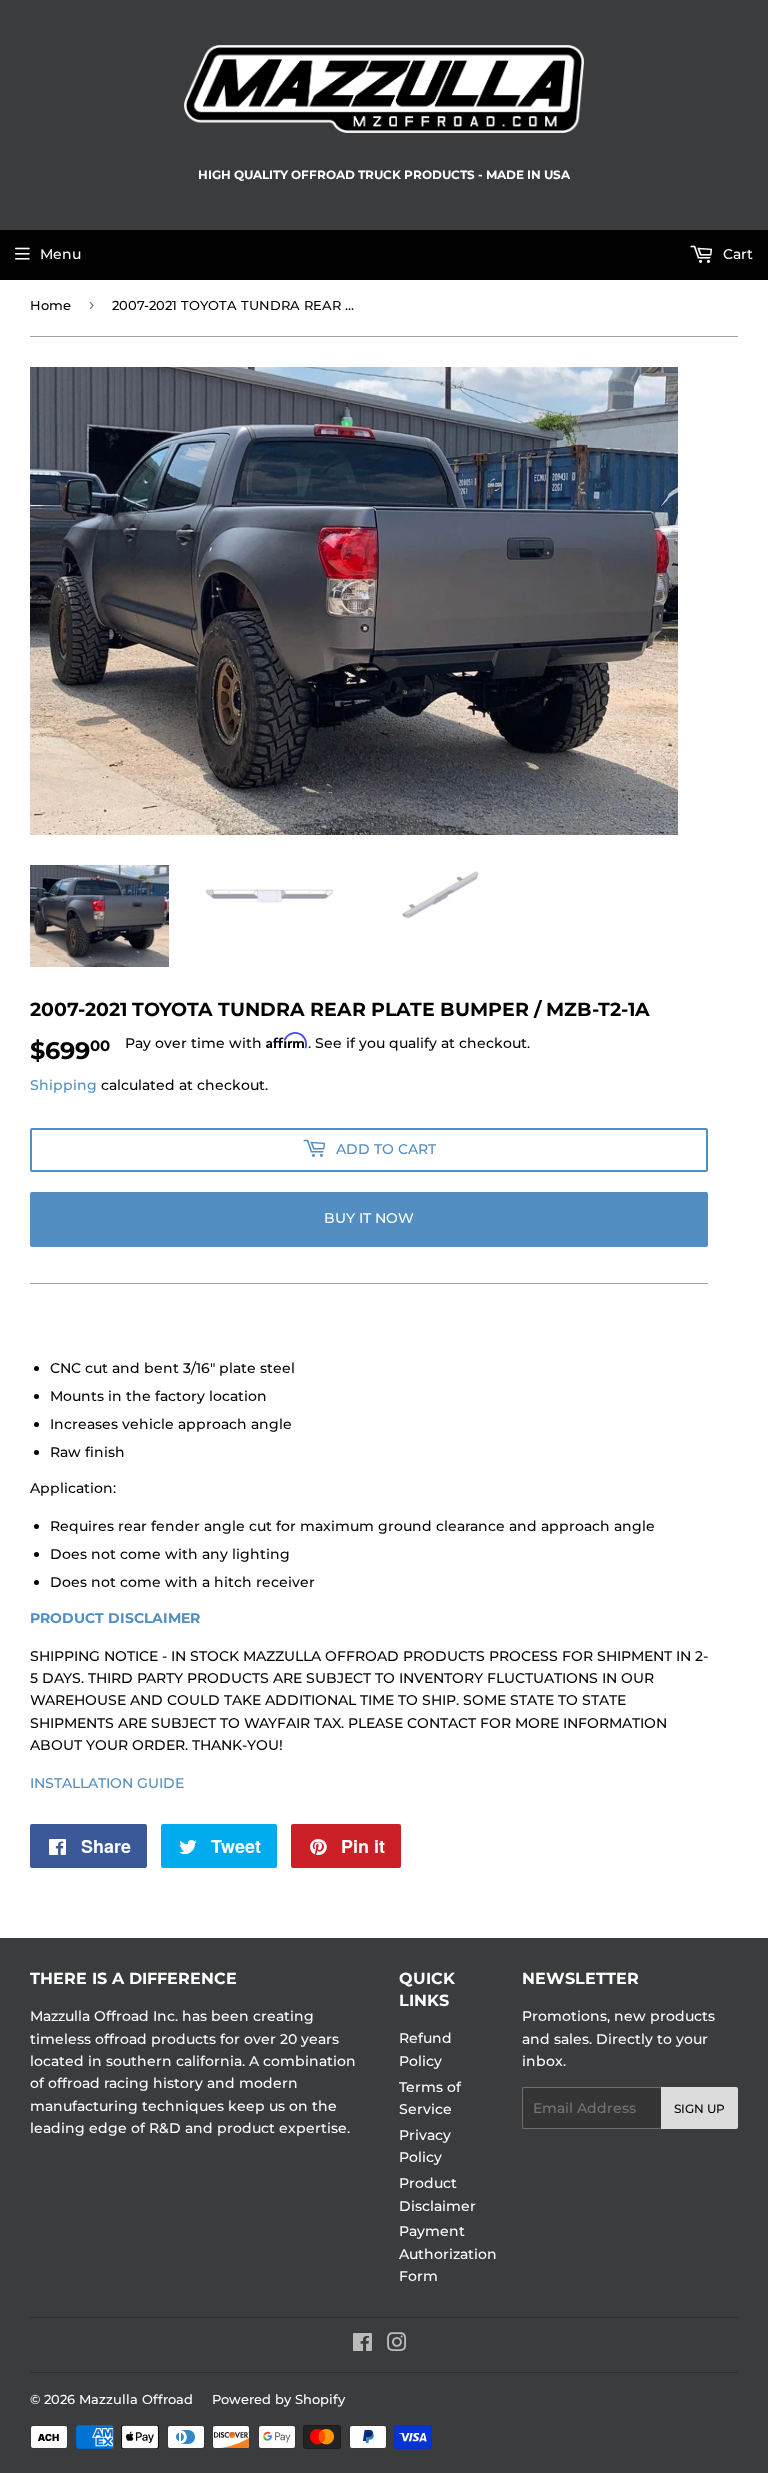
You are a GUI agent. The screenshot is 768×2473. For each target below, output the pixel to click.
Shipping (63, 1085)
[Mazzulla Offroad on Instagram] (397, 2345)
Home (50, 305)
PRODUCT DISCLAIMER (115, 1618)
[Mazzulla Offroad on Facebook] (362, 2345)
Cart (736, 254)
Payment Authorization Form (448, 2253)
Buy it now (369, 1218)
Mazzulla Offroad (136, 2399)
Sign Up (699, 2108)
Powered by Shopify (278, 2399)
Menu (60, 254)
